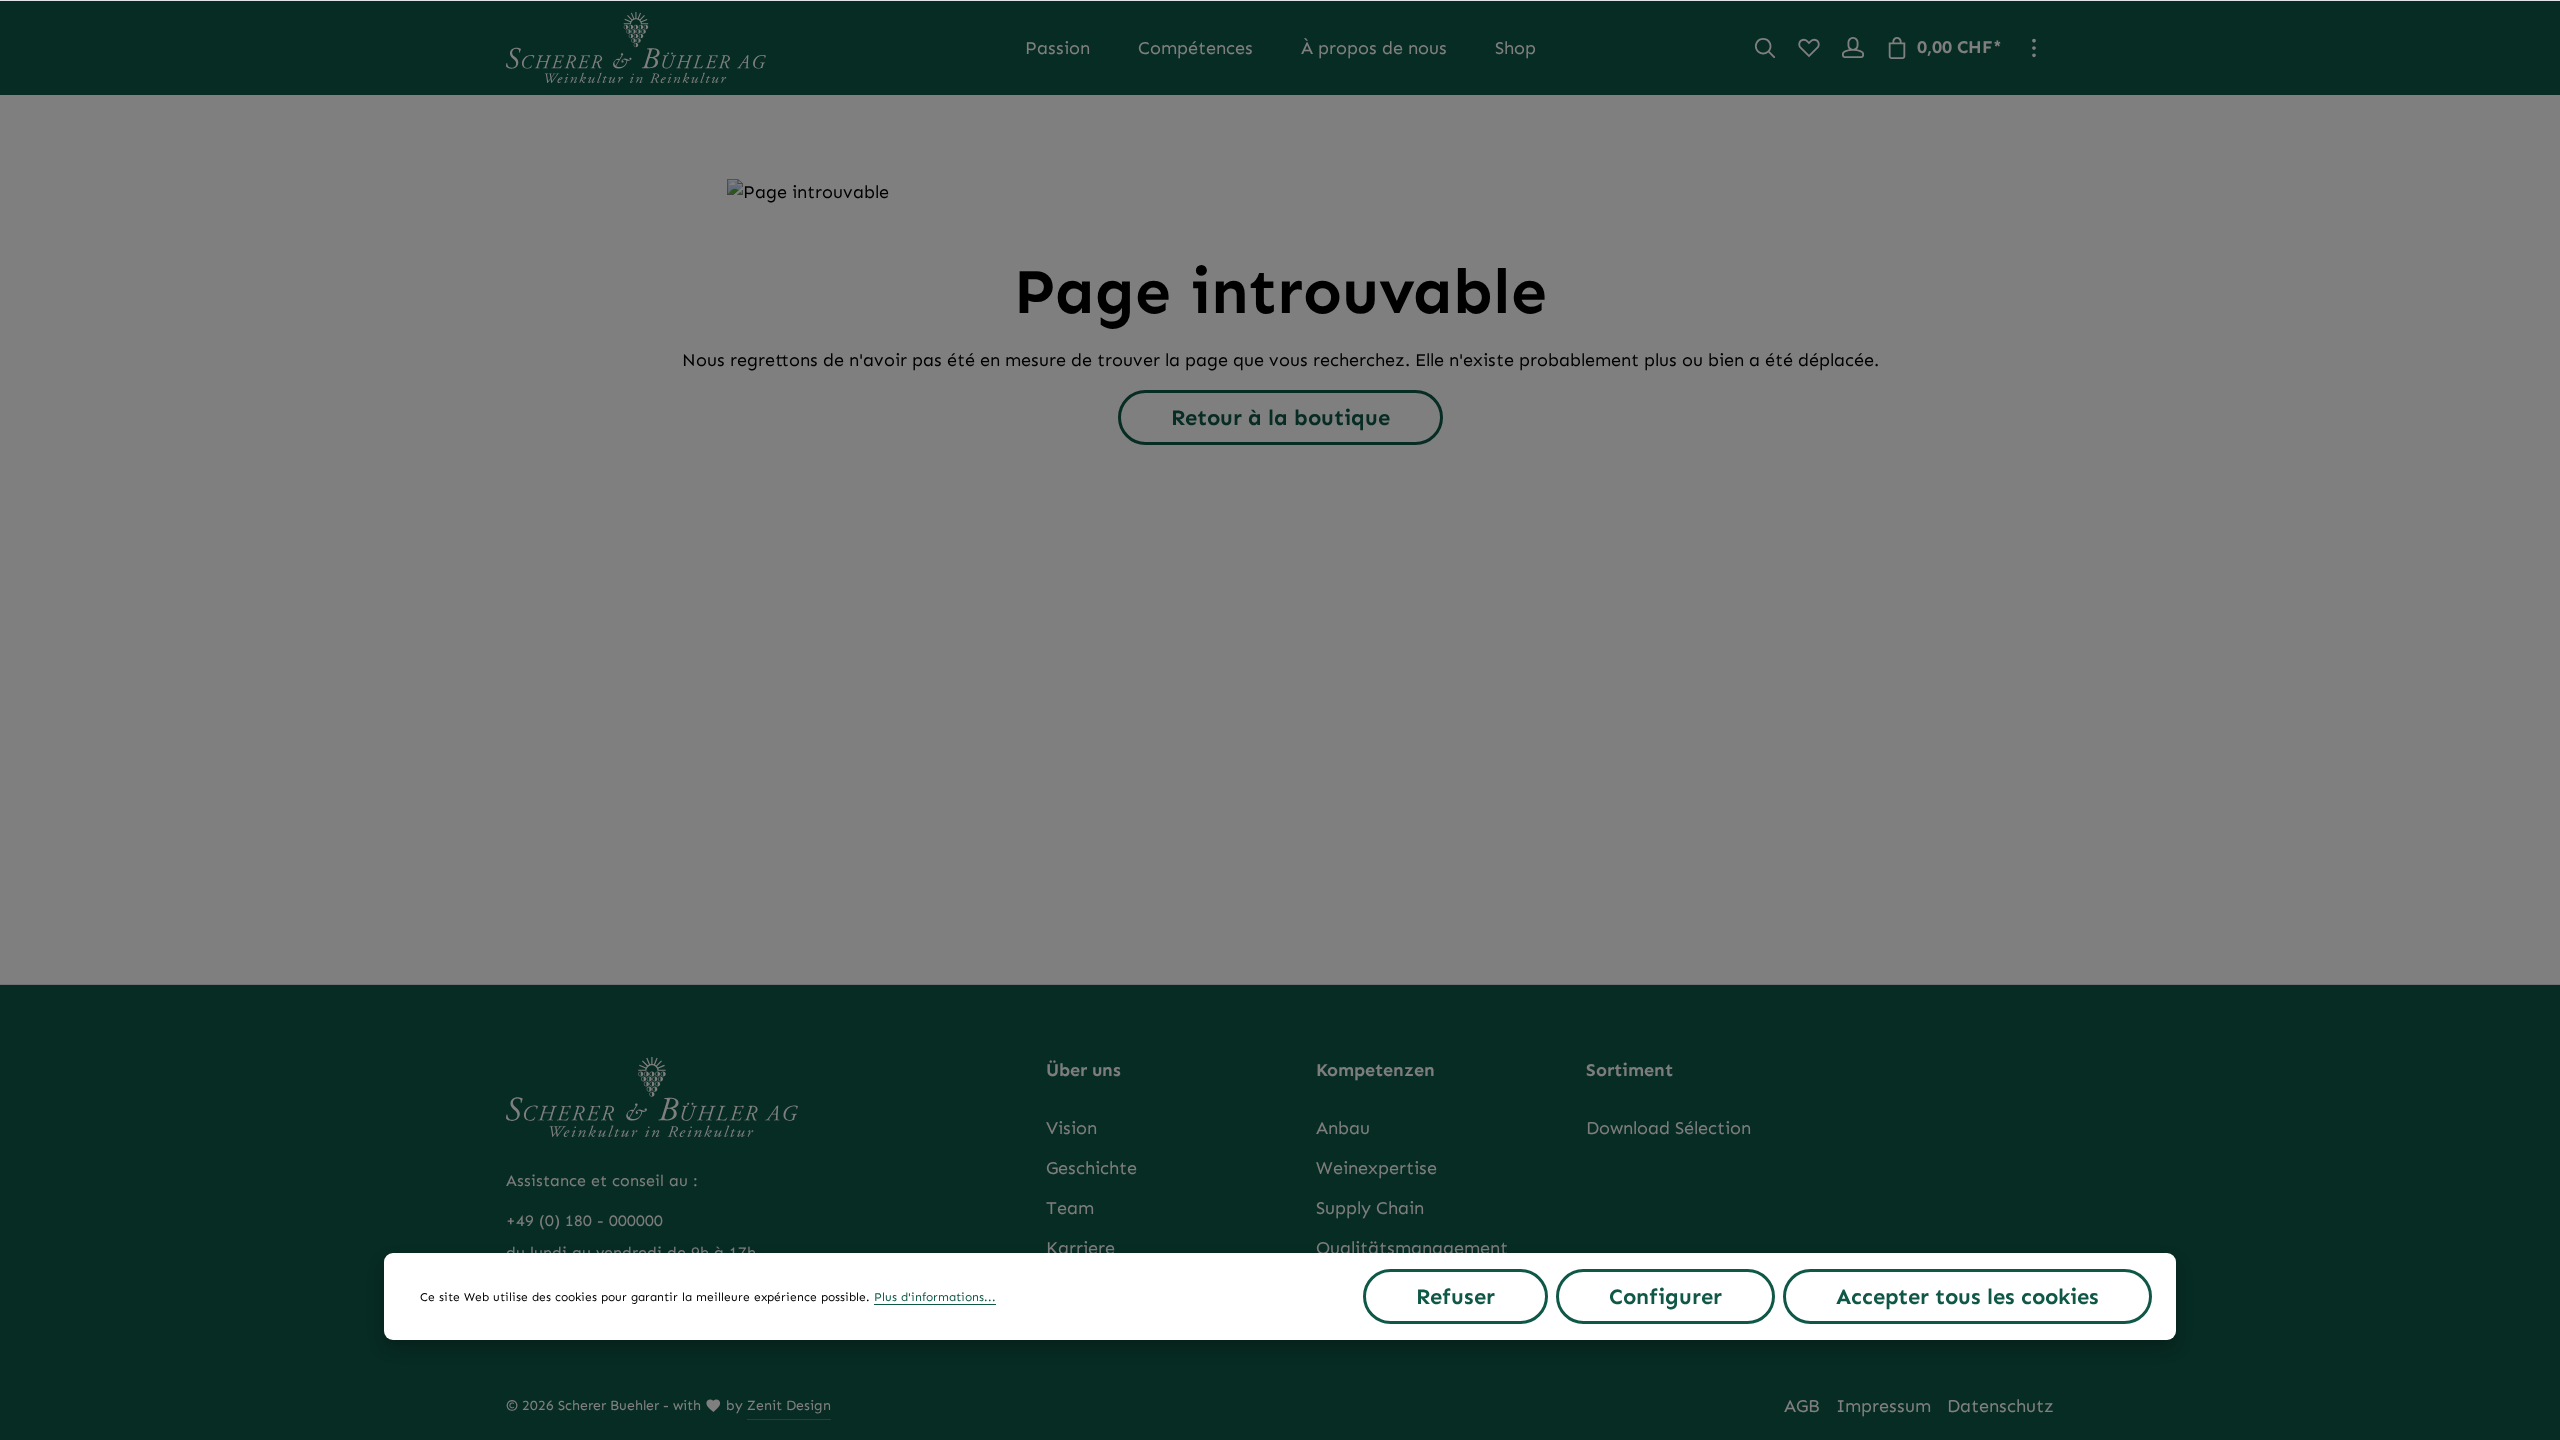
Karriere (1080, 1248)
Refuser (1455, 1296)
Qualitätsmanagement (1412, 1248)
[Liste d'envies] (1809, 48)
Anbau (1343, 1128)
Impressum (1883, 1406)
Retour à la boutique (1280, 417)
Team (1070, 1208)
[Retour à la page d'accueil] (636, 47)
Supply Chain (1370, 1208)
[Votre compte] (1853, 48)
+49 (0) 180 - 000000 (584, 1220)
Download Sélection (1668, 1128)
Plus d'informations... (935, 1297)
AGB (1802, 1406)
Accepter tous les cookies (1967, 1296)
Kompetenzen (1375, 1070)
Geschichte (1091, 1168)
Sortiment (1629, 1070)
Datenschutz (2000, 1406)
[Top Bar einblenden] (2034, 48)
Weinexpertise (1376, 1168)
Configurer (1665, 1296)
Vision (1071, 1128)
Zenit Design (789, 1405)
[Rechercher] (1765, 48)
